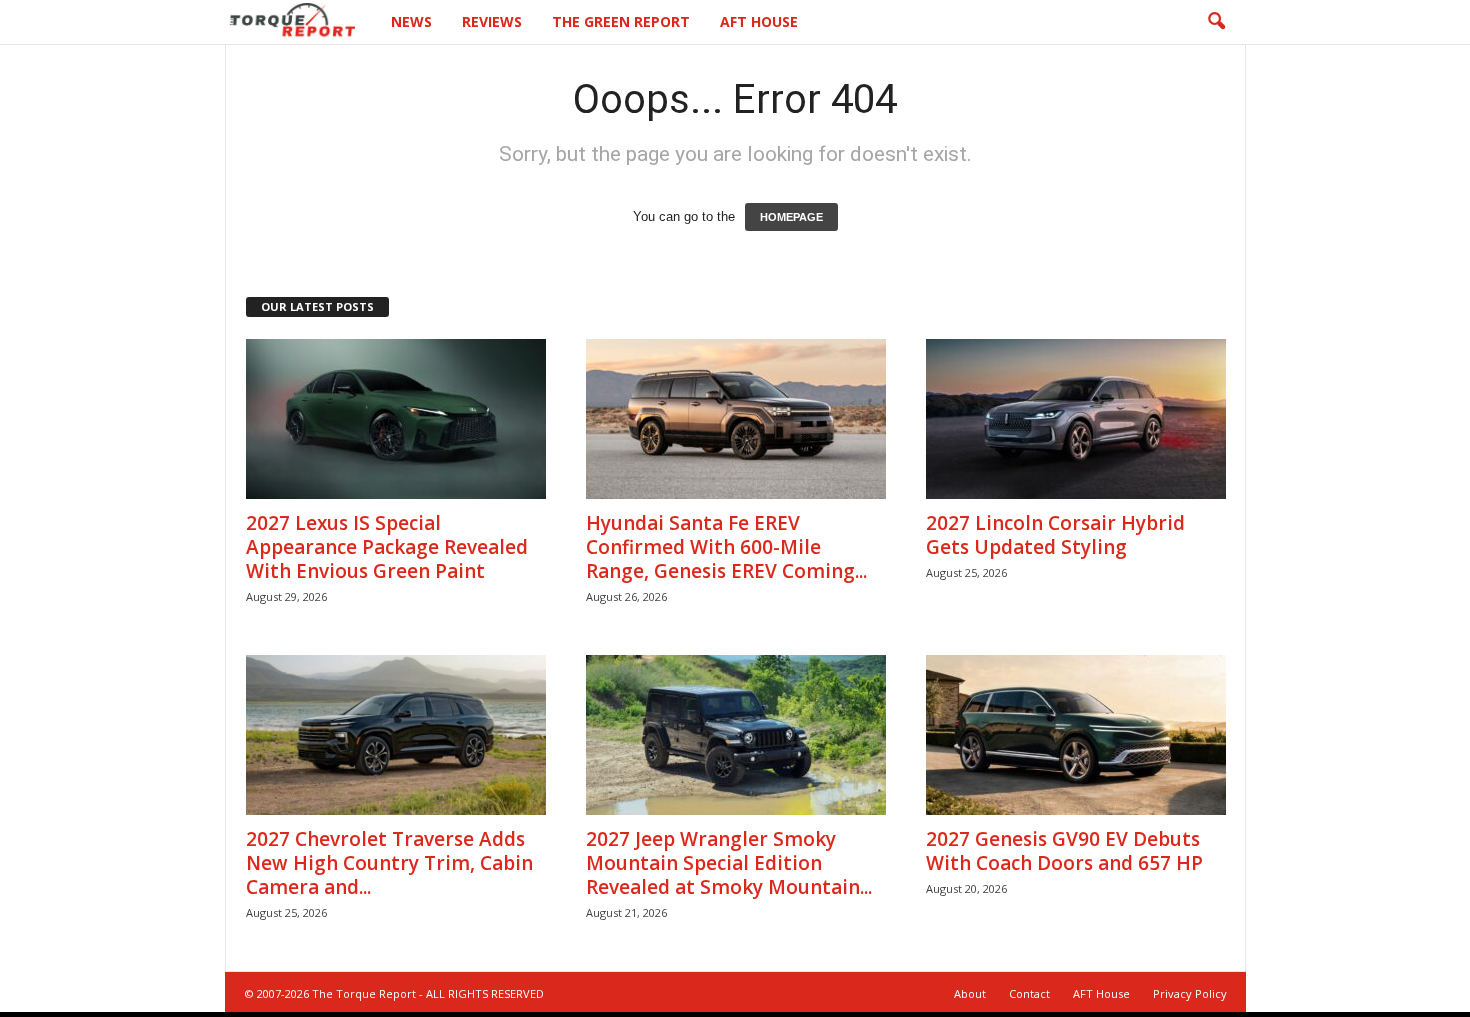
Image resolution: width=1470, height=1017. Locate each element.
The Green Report (621, 21)
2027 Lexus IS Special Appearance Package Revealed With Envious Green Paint (387, 547)
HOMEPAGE (791, 217)
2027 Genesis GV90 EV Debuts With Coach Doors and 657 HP (1064, 851)
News (411, 21)
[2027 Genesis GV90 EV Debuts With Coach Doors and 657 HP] (1076, 735)
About (970, 993)
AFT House (759, 21)
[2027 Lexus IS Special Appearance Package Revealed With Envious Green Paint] (396, 419)
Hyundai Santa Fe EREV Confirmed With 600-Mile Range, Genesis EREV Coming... (726, 547)
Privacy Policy (1190, 993)
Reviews (492, 21)
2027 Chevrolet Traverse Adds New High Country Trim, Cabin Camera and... (389, 863)
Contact (1029, 993)
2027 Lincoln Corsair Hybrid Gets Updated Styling (1055, 535)
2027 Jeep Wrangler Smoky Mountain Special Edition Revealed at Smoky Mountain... (729, 863)
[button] (1216, 22)
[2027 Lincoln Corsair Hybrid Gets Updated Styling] (1076, 419)
